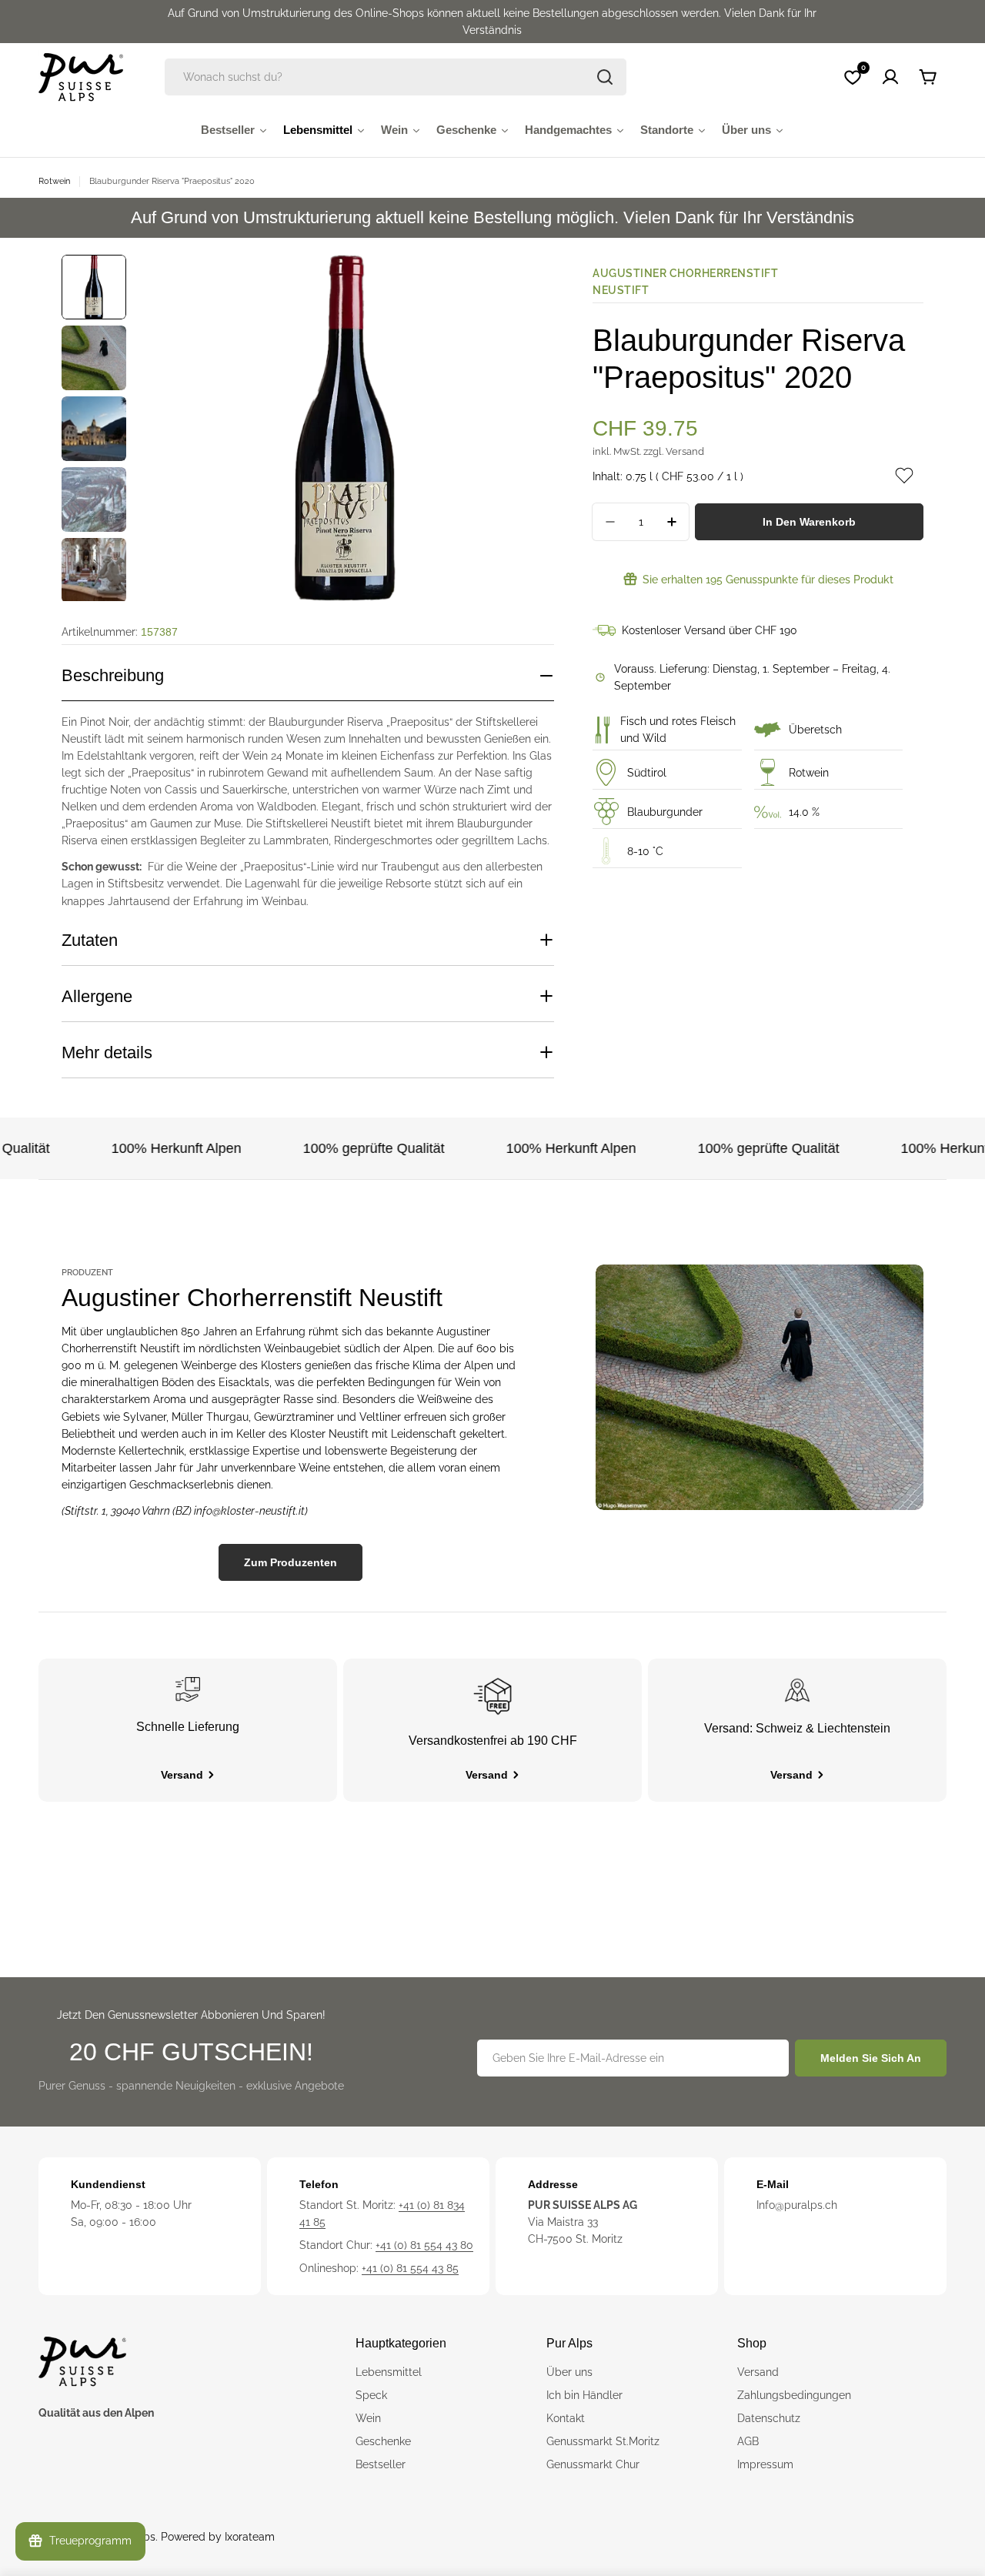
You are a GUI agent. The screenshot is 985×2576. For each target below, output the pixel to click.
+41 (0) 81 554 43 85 (410, 2268)
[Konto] (890, 77)
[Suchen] (605, 77)
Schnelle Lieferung (188, 1727)
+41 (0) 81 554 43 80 (424, 2245)
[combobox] (396, 77)
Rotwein (54, 181)
